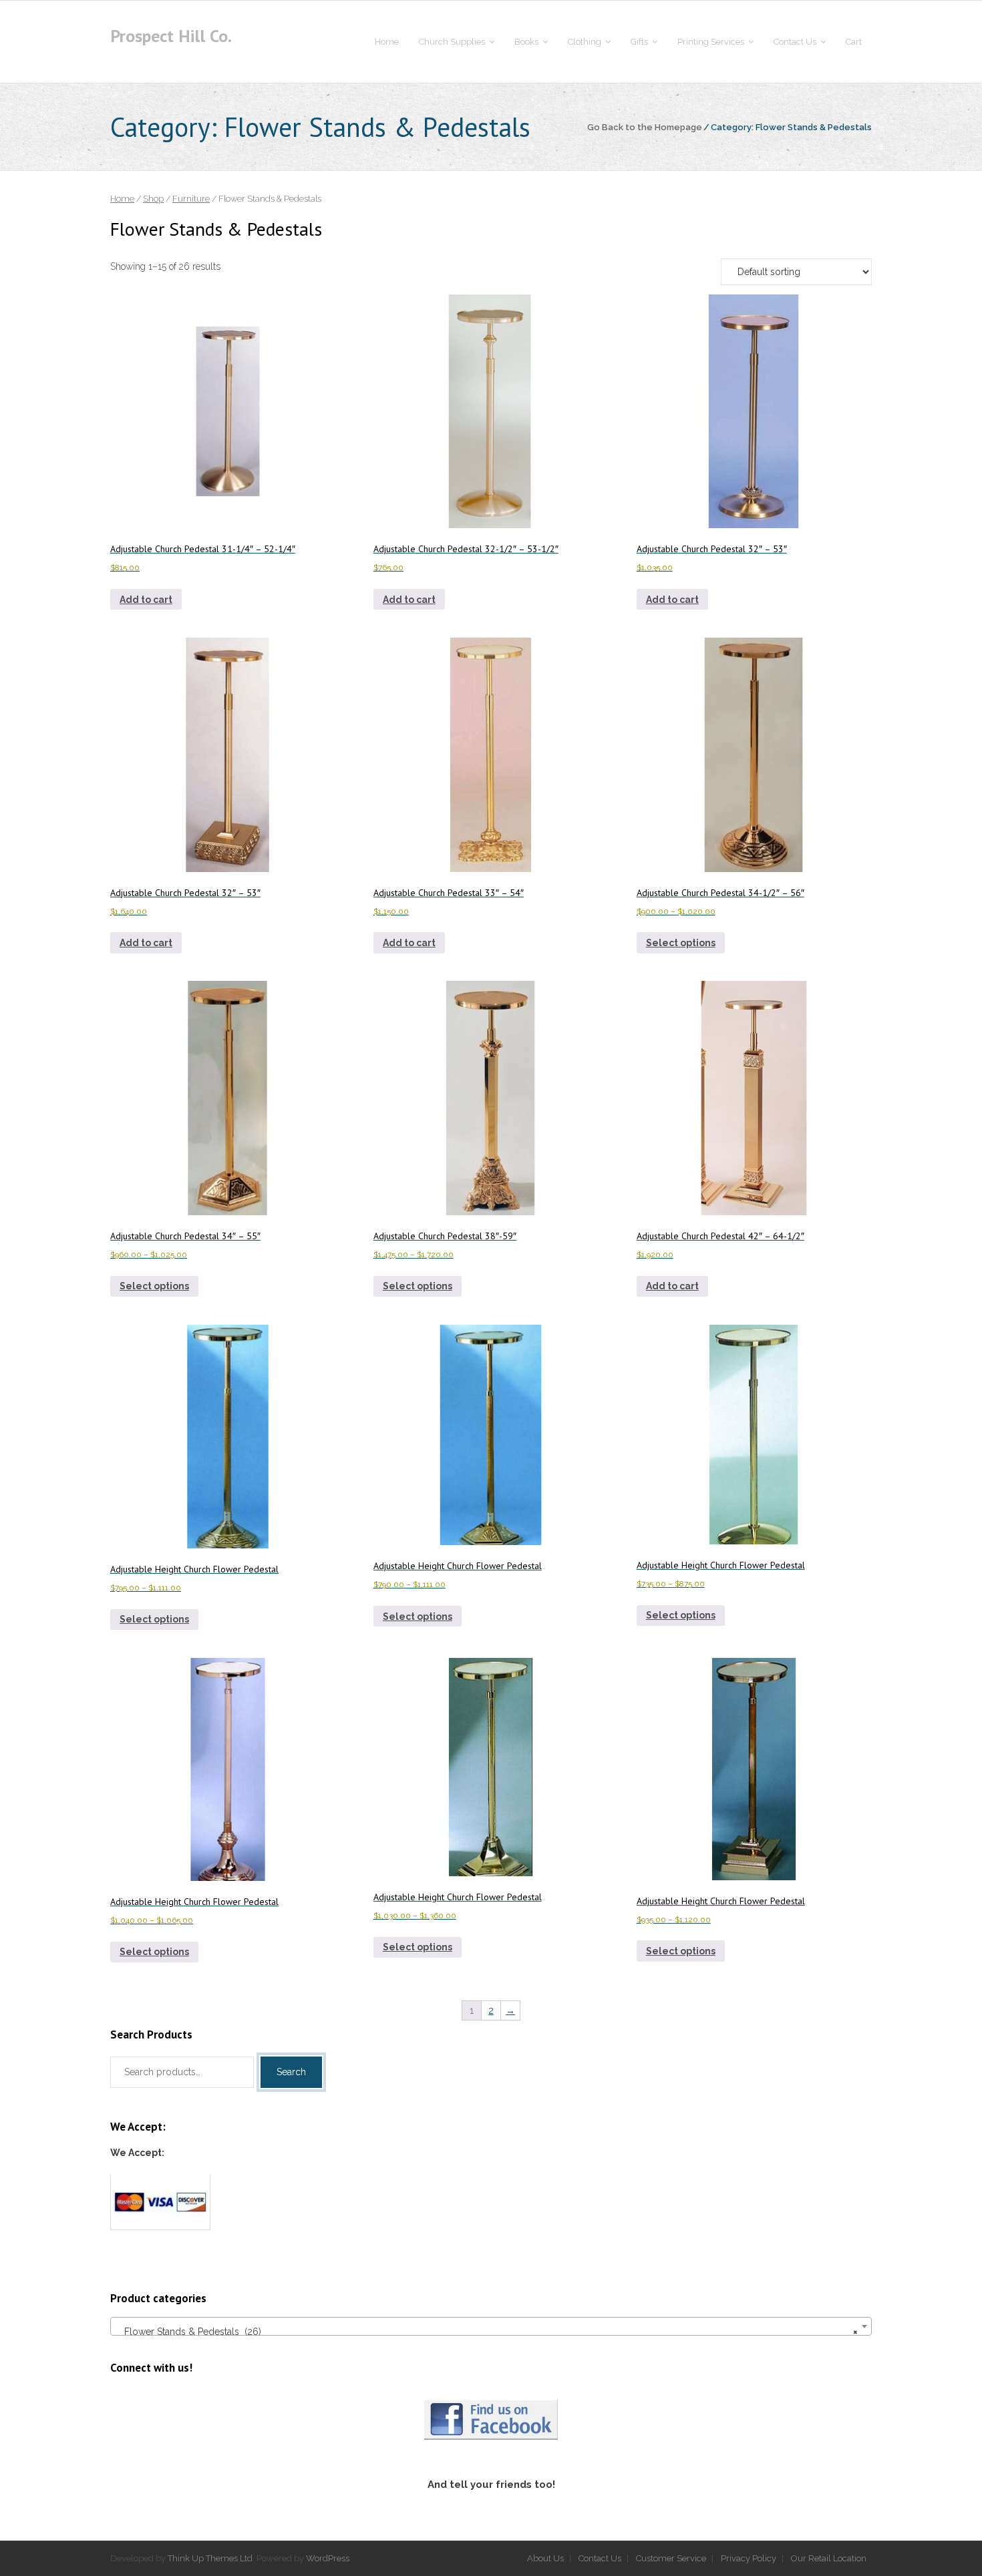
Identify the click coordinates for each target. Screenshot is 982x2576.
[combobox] (491, 2326)
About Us (545, 2558)
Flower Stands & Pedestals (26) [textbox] (487, 2332)
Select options (681, 943)
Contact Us (600, 2558)
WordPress (328, 2558)
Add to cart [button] (146, 600)
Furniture (191, 199)
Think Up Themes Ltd (210, 2558)
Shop (153, 199)
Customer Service (671, 2558)
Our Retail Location (829, 2558)
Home (122, 199)
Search (291, 2072)
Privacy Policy (749, 2558)
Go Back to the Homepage (645, 127)
